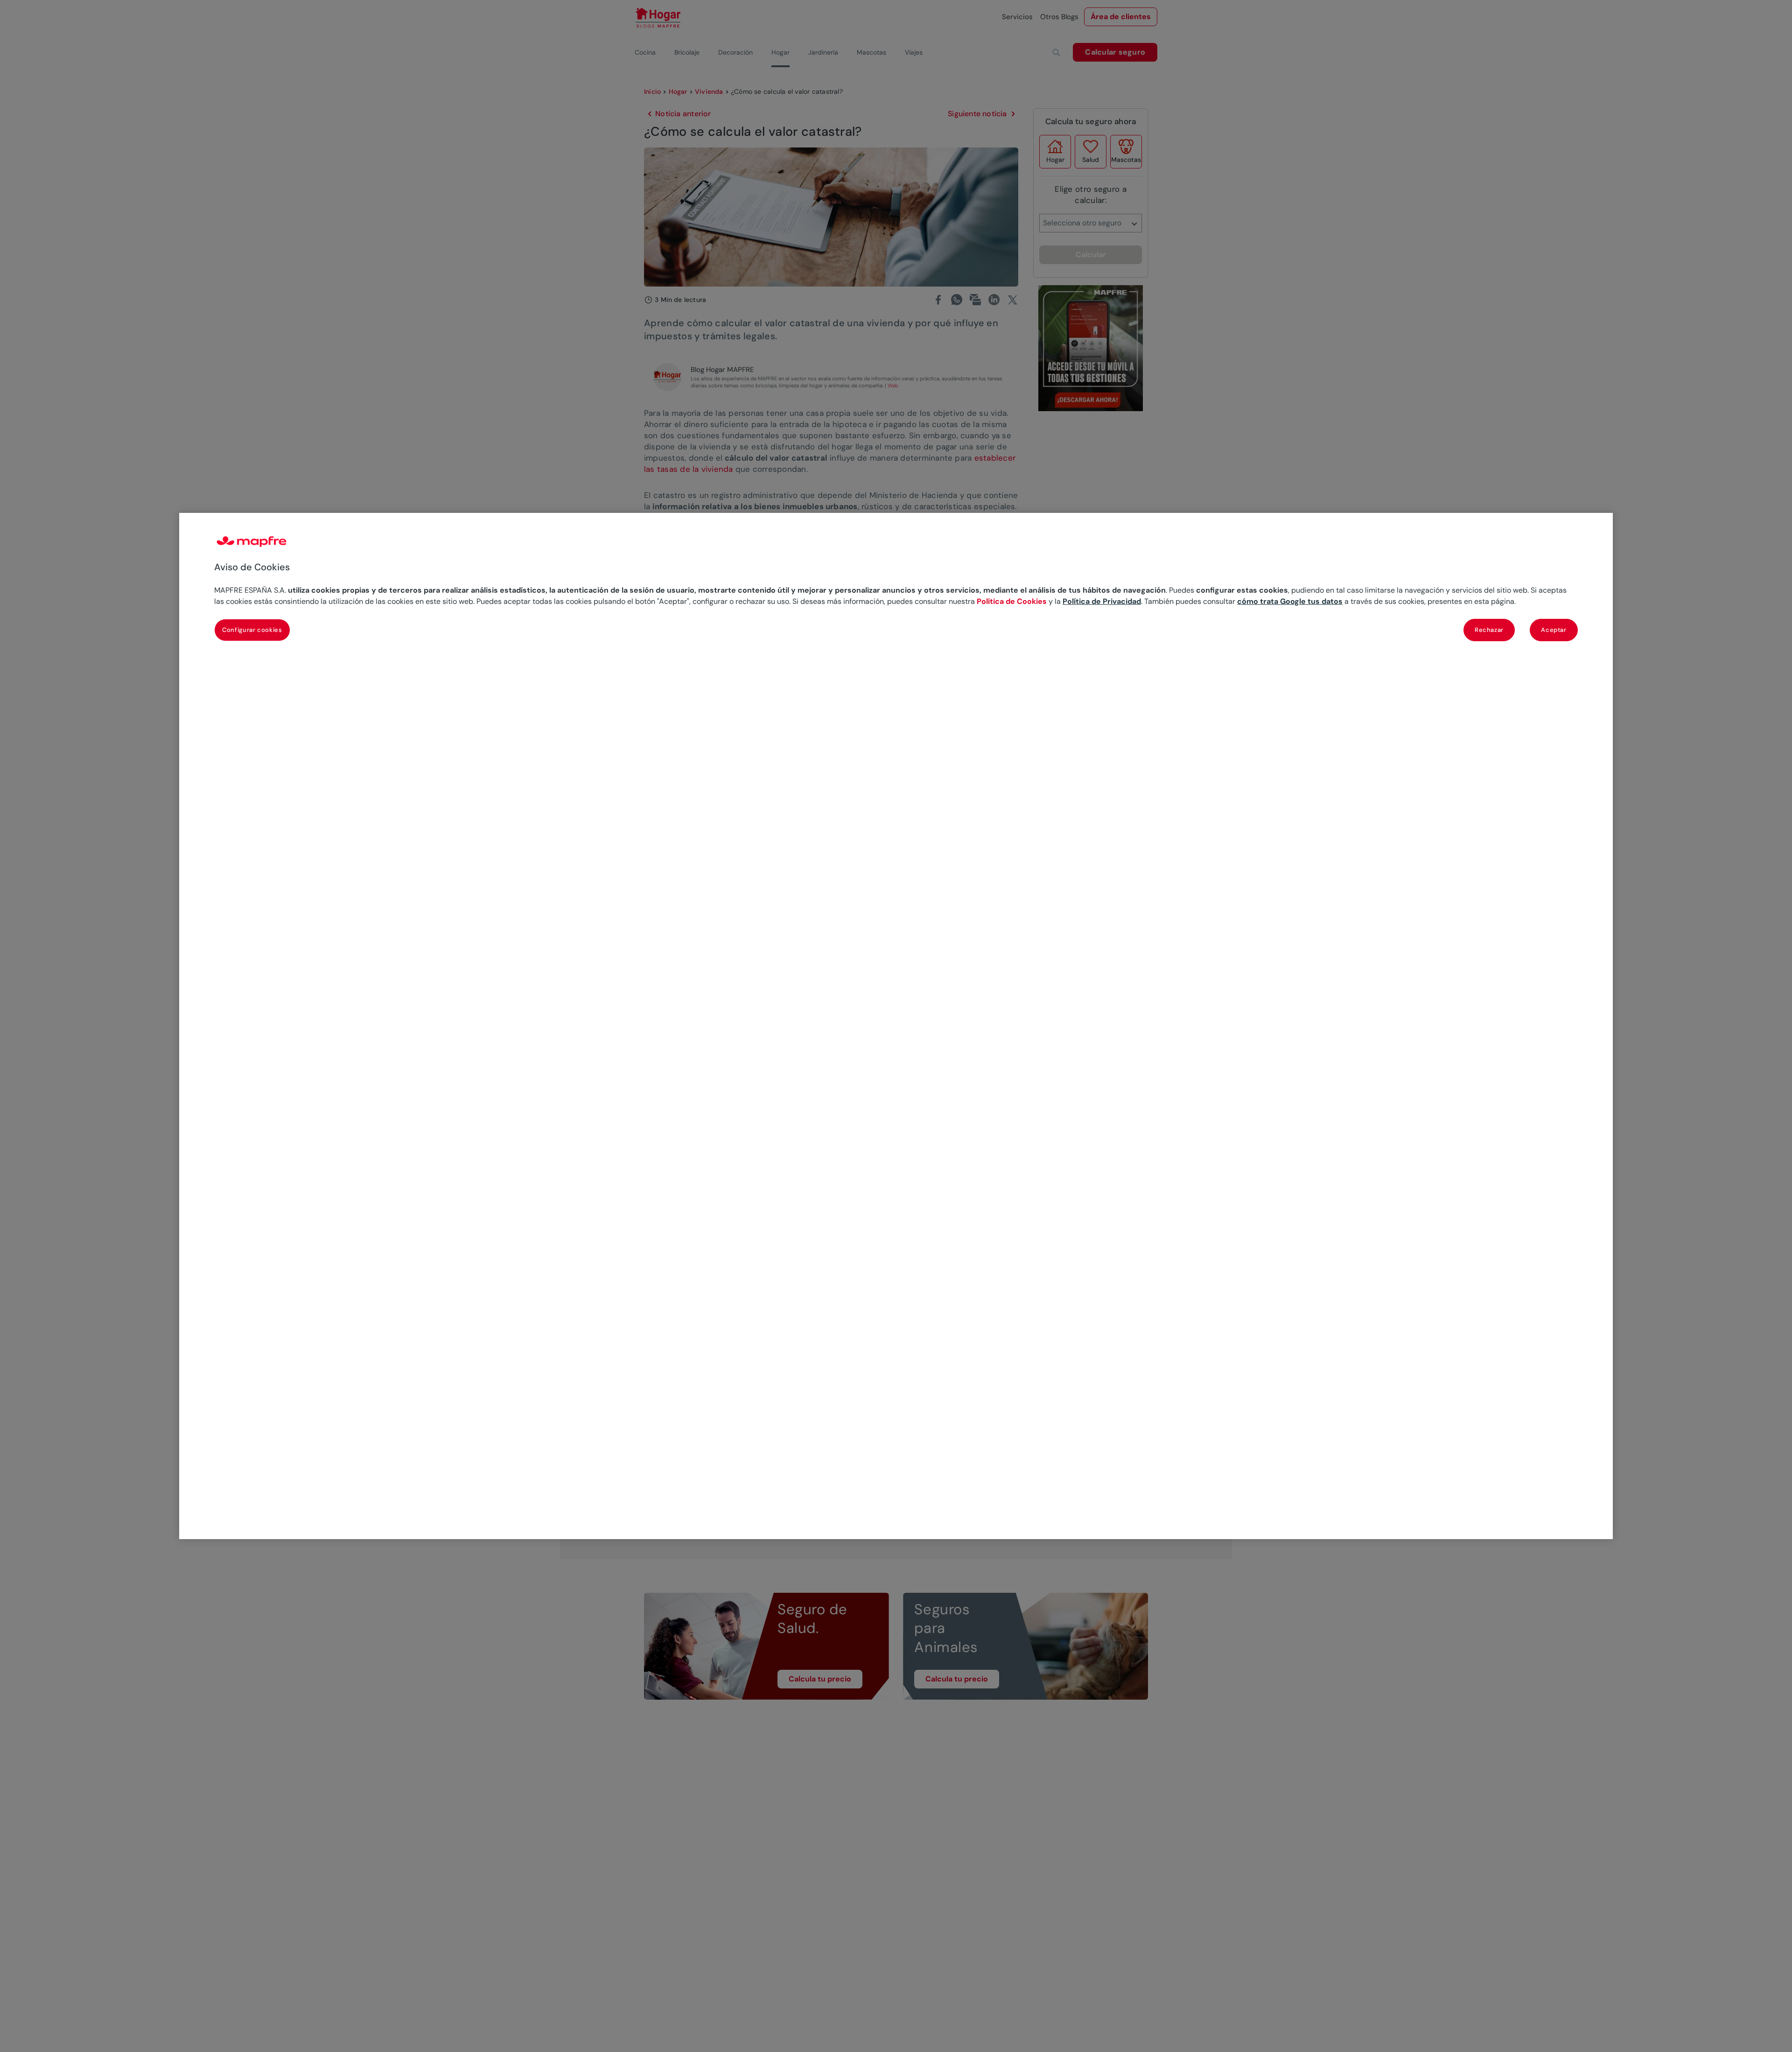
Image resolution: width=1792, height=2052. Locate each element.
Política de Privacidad (1102, 601)
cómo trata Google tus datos (1290, 601)
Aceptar (1554, 630)
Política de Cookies (1012, 601)
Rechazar (1489, 630)
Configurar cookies (252, 630)
